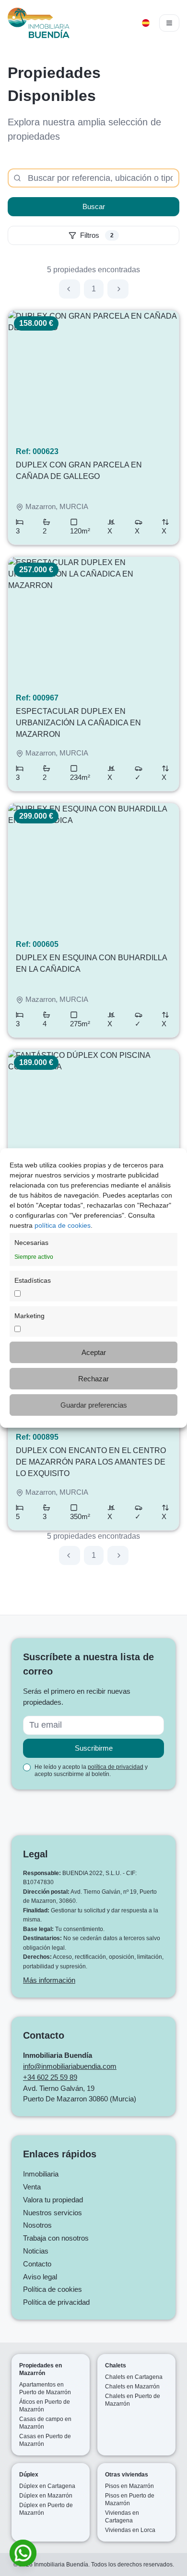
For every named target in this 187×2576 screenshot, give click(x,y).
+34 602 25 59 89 (50, 2077)
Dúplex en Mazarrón (46, 2496)
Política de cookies (53, 2289)
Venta (32, 2187)
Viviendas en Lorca (130, 2530)
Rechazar (93, 1379)
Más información (49, 1980)
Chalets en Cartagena (134, 2377)
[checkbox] (27, 1767)
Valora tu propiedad (53, 2200)
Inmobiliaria (41, 2174)
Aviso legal (40, 2277)
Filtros (97, 235)
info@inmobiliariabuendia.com (70, 2066)
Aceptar (94, 1352)
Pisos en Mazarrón (129, 2486)
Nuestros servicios (53, 2213)
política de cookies (63, 1225)
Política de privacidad (56, 2302)
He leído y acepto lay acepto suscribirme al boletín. (91, 1771)
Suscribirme (94, 1748)
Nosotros (37, 2225)
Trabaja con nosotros (56, 2238)
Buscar (94, 206)
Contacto (37, 2264)
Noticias (36, 2251)
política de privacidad (116, 1767)
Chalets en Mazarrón (132, 2387)
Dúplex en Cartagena (47, 2486)
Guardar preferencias (94, 1405)
